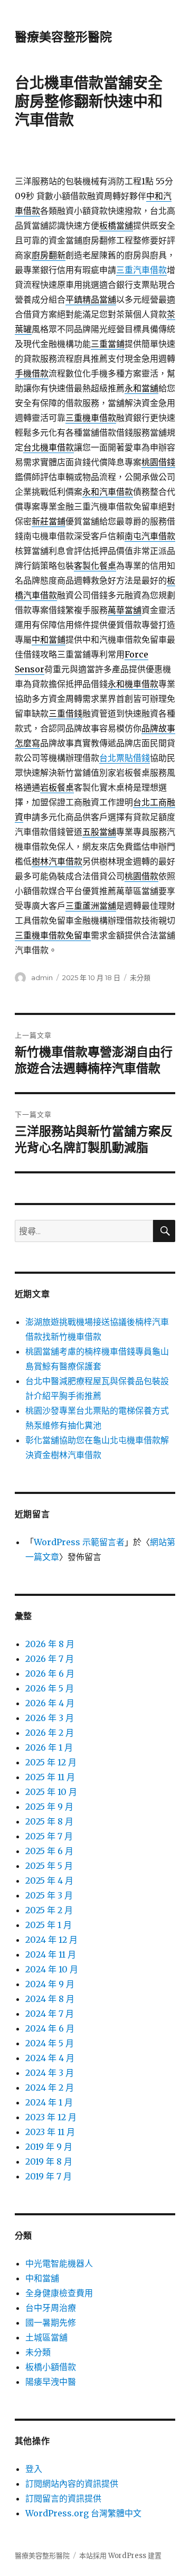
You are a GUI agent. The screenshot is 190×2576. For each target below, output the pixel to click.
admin (42, 977)
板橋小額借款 (51, 2367)
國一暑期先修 (51, 2323)
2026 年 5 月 (50, 1688)
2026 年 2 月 (50, 1733)
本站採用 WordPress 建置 (120, 2556)
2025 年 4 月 (49, 1881)
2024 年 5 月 (50, 2043)
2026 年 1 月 (49, 1747)
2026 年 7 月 (50, 1659)
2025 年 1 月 (49, 1925)
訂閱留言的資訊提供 (63, 2498)
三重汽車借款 (141, 270)
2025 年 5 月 (49, 1866)
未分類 (140, 977)
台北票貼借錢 (125, 758)
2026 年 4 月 (50, 1703)
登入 (34, 2469)
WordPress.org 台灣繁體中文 (83, 2513)
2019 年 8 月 (49, 2161)
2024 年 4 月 (50, 2058)
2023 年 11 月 (50, 2132)
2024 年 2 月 (50, 2088)
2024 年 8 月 (50, 1999)
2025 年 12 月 (51, 1762)
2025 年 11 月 (50, 1777)
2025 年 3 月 (49, 1895)
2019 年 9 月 (49, 2147)
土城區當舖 (46, 2337)
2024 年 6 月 (50, 2028)
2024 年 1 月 (49, 2102)
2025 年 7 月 (49, 1836)
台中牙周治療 (51, 2308)
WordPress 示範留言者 (79, 1542)
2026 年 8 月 (50, 1644)
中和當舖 (42, 2278)
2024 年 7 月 (50, 2014)
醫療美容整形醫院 (63, 37)
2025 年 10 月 (51, 1792)
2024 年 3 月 (50, 2073)
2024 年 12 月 (51, 1940)
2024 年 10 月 (52, 1969)
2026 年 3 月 (50, 1718)
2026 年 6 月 (50, 1674)
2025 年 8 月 (49, 1821)
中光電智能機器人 (59, 2263)
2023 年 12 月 (51, 2117)
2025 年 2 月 (49, 1910)
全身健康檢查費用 (59, 2293)
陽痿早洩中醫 (51, 2382)
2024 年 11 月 (51, 1954)
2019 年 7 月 (49, 2176)
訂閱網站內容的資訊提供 (72, 2484)
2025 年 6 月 (49, 1851)
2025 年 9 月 (49, 1807)
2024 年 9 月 (50, 1984)
